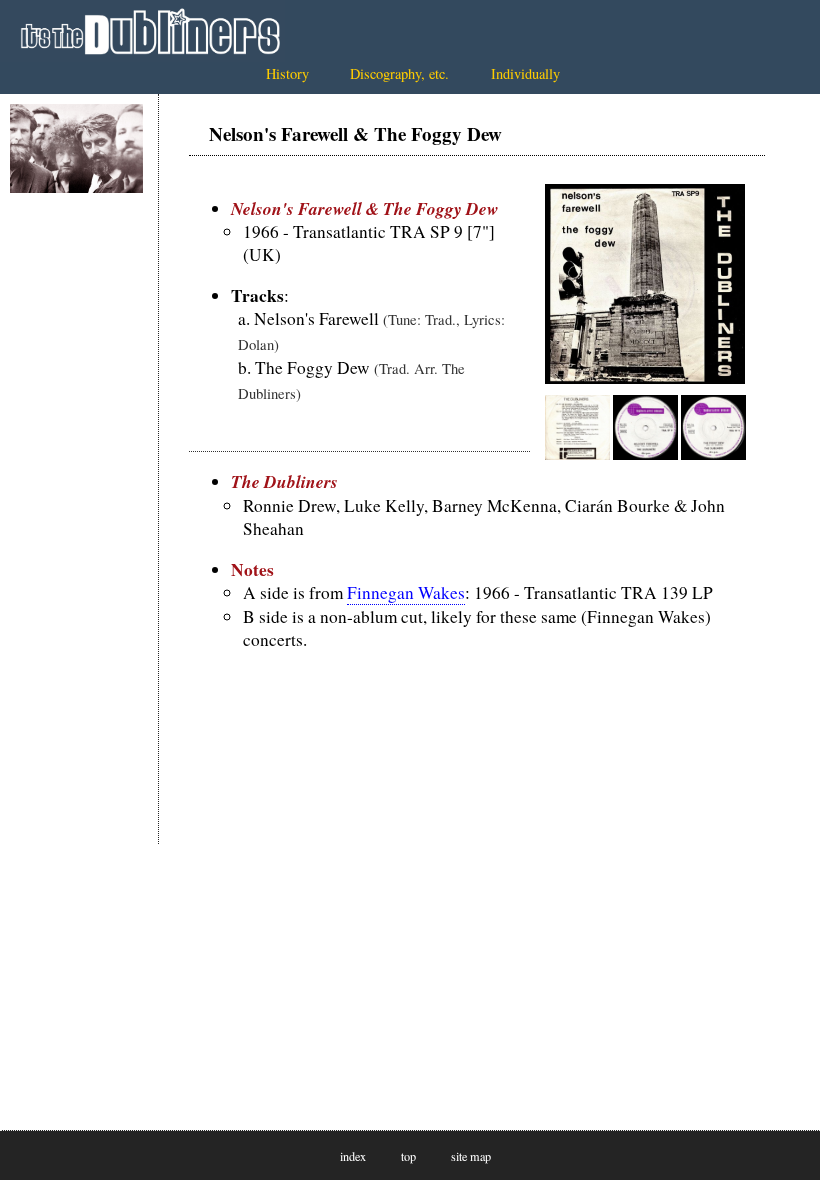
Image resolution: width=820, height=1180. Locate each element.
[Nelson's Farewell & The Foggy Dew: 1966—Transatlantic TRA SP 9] (645, 377)
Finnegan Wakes (406, 592)
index (353, 1156)
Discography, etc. (399, 73)
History (287, 73)
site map (471, 1156)
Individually (525, 73)
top (408, 1156)
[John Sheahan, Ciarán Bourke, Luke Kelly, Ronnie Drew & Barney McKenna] (76, 148)
